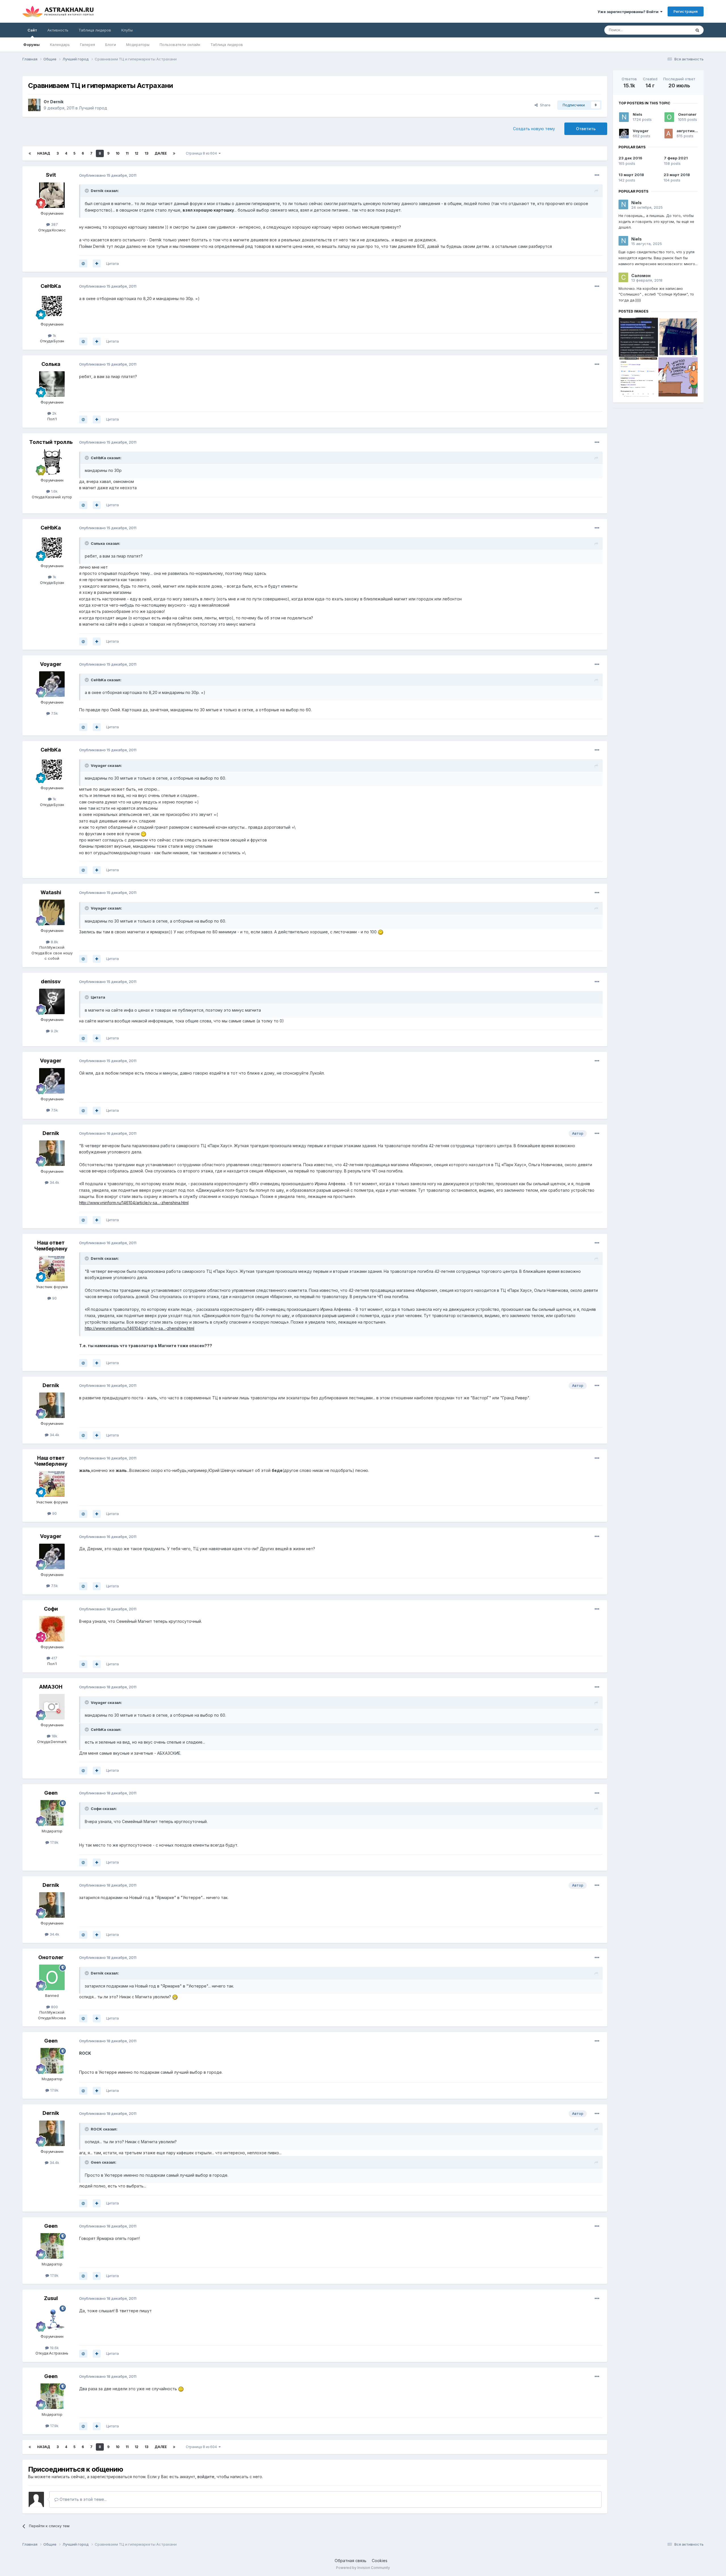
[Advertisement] (658, 452)
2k (54, 413)
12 (137, 153)
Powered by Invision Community (363, 2568)
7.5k (54, 713)
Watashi (51, 892)
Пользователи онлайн (180, 45)
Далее (161, 153)
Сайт (32, 30)
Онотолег (51, 1957)
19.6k (54, 2348)
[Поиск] (697, 30)
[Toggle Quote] (87, 191)
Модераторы (138, 45)
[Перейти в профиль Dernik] (34, 105)
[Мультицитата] (97, 263)
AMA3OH (51, 1687)
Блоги (111, 45)
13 (146, 153)
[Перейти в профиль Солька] (52, 384)
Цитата (112, 263)
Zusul (51, 2298)
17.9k (54, 1842)
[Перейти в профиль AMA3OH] (52, 1707)
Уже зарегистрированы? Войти (629, 12)
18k (54, 1736)
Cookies (380, 2561)
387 (54, 224)
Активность (58, 30)
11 (127, 153)
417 (54, 1658)
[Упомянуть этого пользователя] (83, 263)
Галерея (87, 45)
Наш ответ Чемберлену (51, 1246)
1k (54, 336)
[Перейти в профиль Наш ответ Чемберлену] (52, 1269)
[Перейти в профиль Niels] (624, 117)
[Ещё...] (597, 175)
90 (54, 1298)
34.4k (54, 1182)
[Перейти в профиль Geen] (52, 1813)
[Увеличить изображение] (143, 834)
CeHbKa (51, 286)
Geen (51, 1793)
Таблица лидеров (227, 45)
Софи (51, 1609)
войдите (206, 2477)
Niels (638, 114)
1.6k (54, 491)
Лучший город (93, 108)
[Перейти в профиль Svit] (52, 195)
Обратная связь (351, 2561)
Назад (44, 153)
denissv (51, 981)
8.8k (54, 942)
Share (544, 105)
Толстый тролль (51, 442)
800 (54, 2007)
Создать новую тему (534, 129)
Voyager (51, 664)
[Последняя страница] (174, 153)
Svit (51, 175)
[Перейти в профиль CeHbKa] (52, 306)
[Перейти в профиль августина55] (669, 134)
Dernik (57, 102)
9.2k (54, 1031)
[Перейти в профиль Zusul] (52, 2318)
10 (118, 153)
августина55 (689, 131)
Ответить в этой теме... (83, 2499)
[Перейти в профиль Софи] (52, 1629)
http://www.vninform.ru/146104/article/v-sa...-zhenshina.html (134, 1203)
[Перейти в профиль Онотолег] (52, 1977)
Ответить (586, 129)
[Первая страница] (30, 153)
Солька (51, 364)
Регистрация (686, 11)
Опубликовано (108, 175)
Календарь (60, 45)
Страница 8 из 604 (202, 153)
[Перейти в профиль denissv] (52, 1001)
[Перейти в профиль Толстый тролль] (52, 462)
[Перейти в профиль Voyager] (52, 684)
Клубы (127, 30)
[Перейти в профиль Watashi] (52, 912)
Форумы (31, 45)
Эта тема (676, 30)
